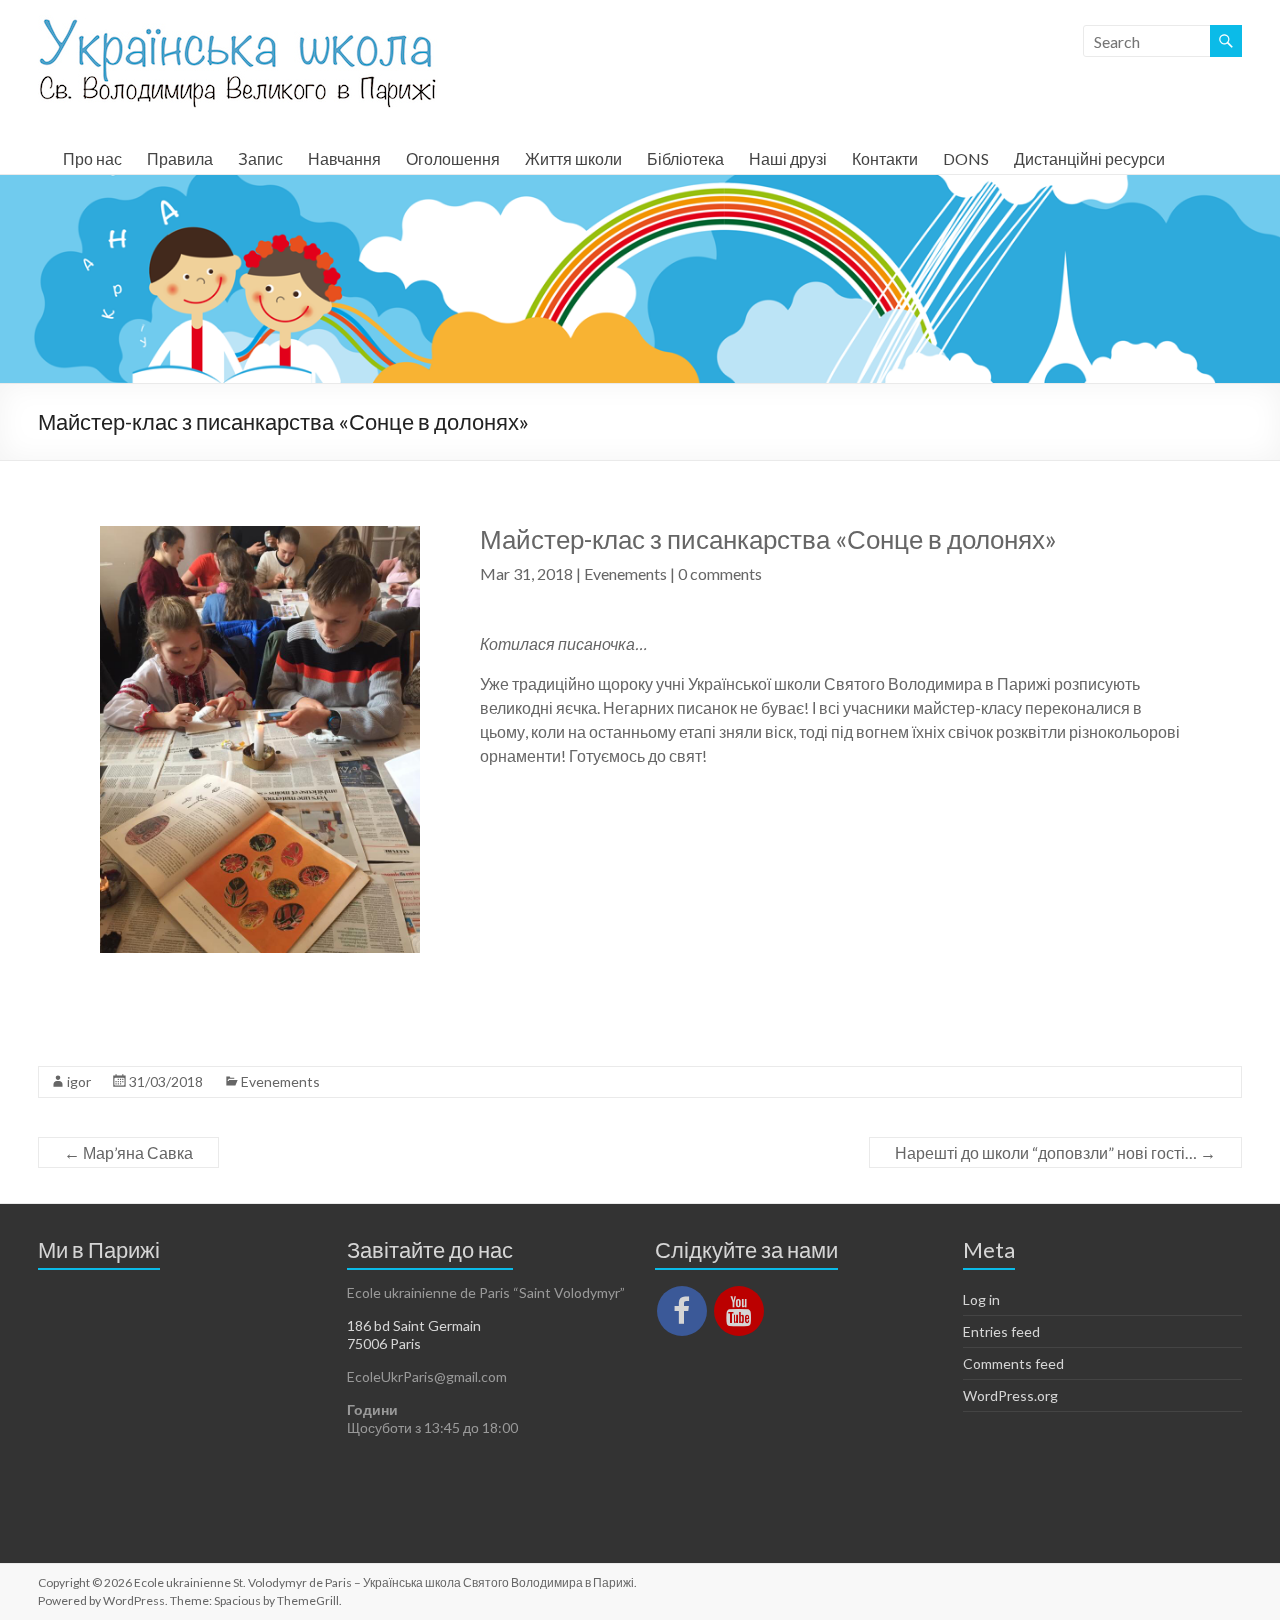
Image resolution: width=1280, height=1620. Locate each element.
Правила (180, 158)
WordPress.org (1010, 1395)
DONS (966, 158)
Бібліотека (685, 158)
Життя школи (573, 158)
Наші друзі (788, 158)
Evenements (625, 573)
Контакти (885, 158)
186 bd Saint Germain (414, 1325)
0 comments (720, 573)
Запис (260, 158)
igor (79, 1081)
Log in (981, 1299)
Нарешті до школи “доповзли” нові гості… (1055, 1152)
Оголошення (453, 158)
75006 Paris (384, 1343)
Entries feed (1001, 1331)
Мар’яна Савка (128, 1152)
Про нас (92, 158)
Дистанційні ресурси (1089, 158)
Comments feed (1013, 1363)
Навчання (344, 158)
